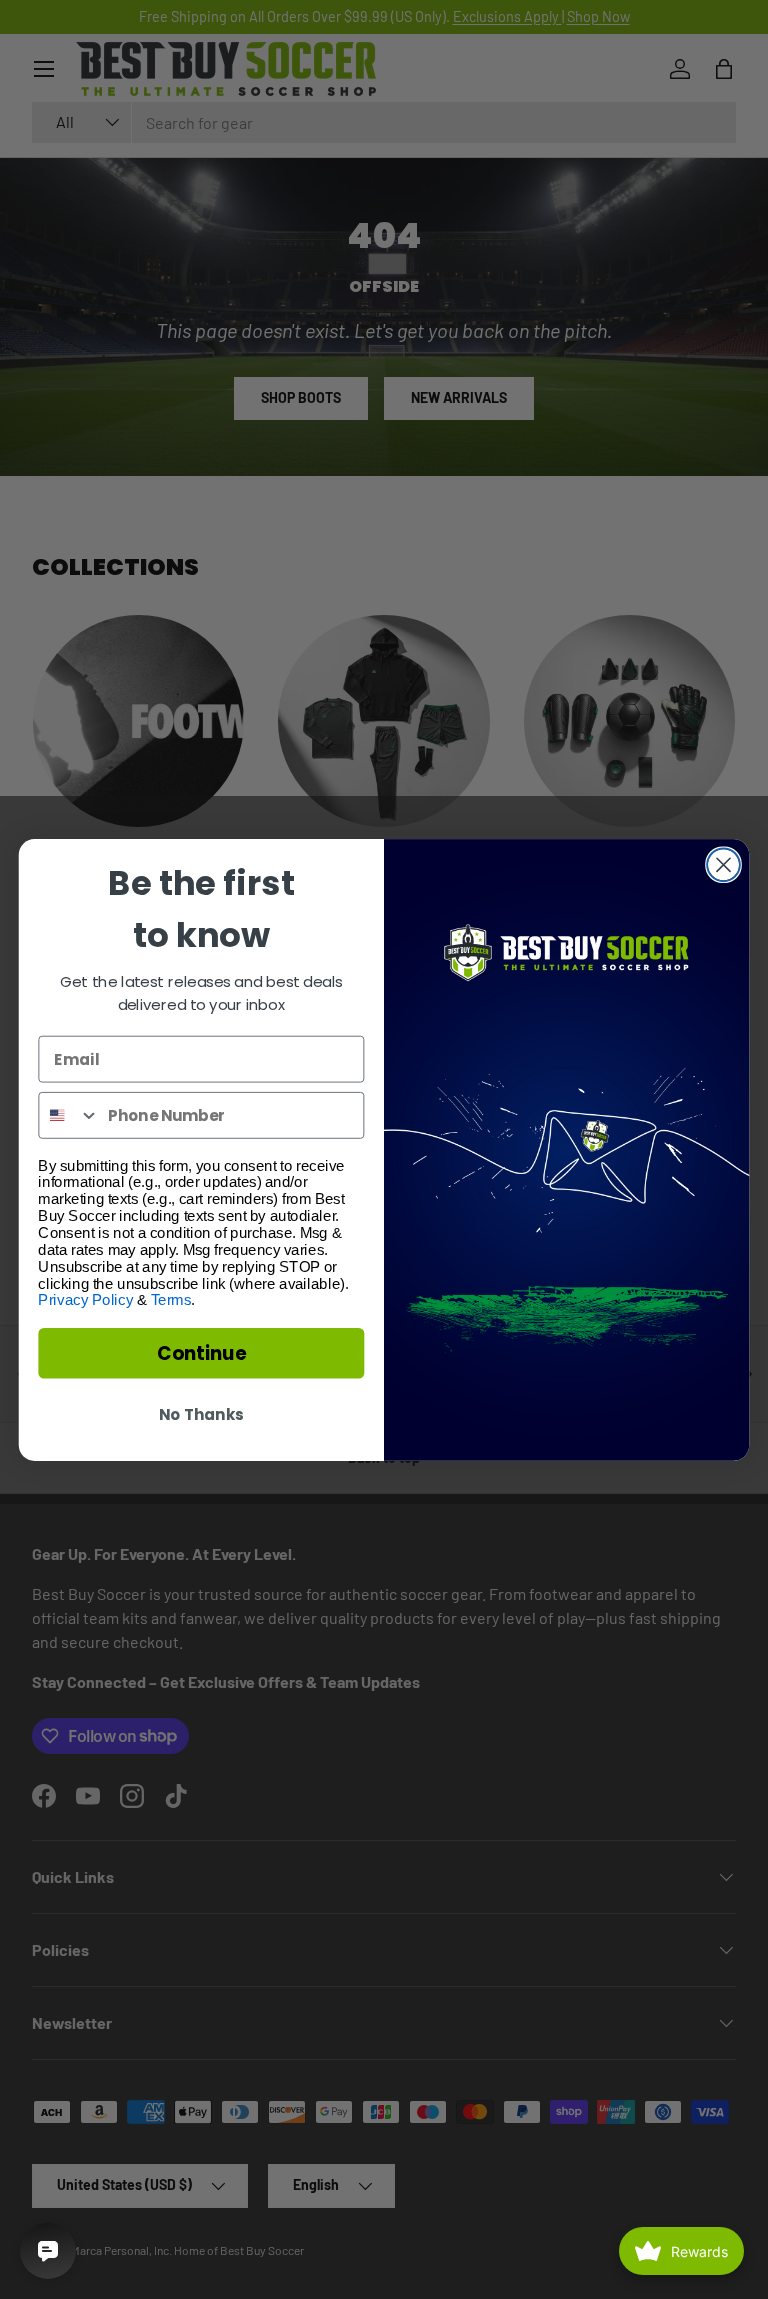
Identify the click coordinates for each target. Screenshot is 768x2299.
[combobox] (69, 1114)
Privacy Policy (85, 1300)
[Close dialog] (723, 864)
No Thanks (201, 1414)
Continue (201, 1353)
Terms (171, 1300)
